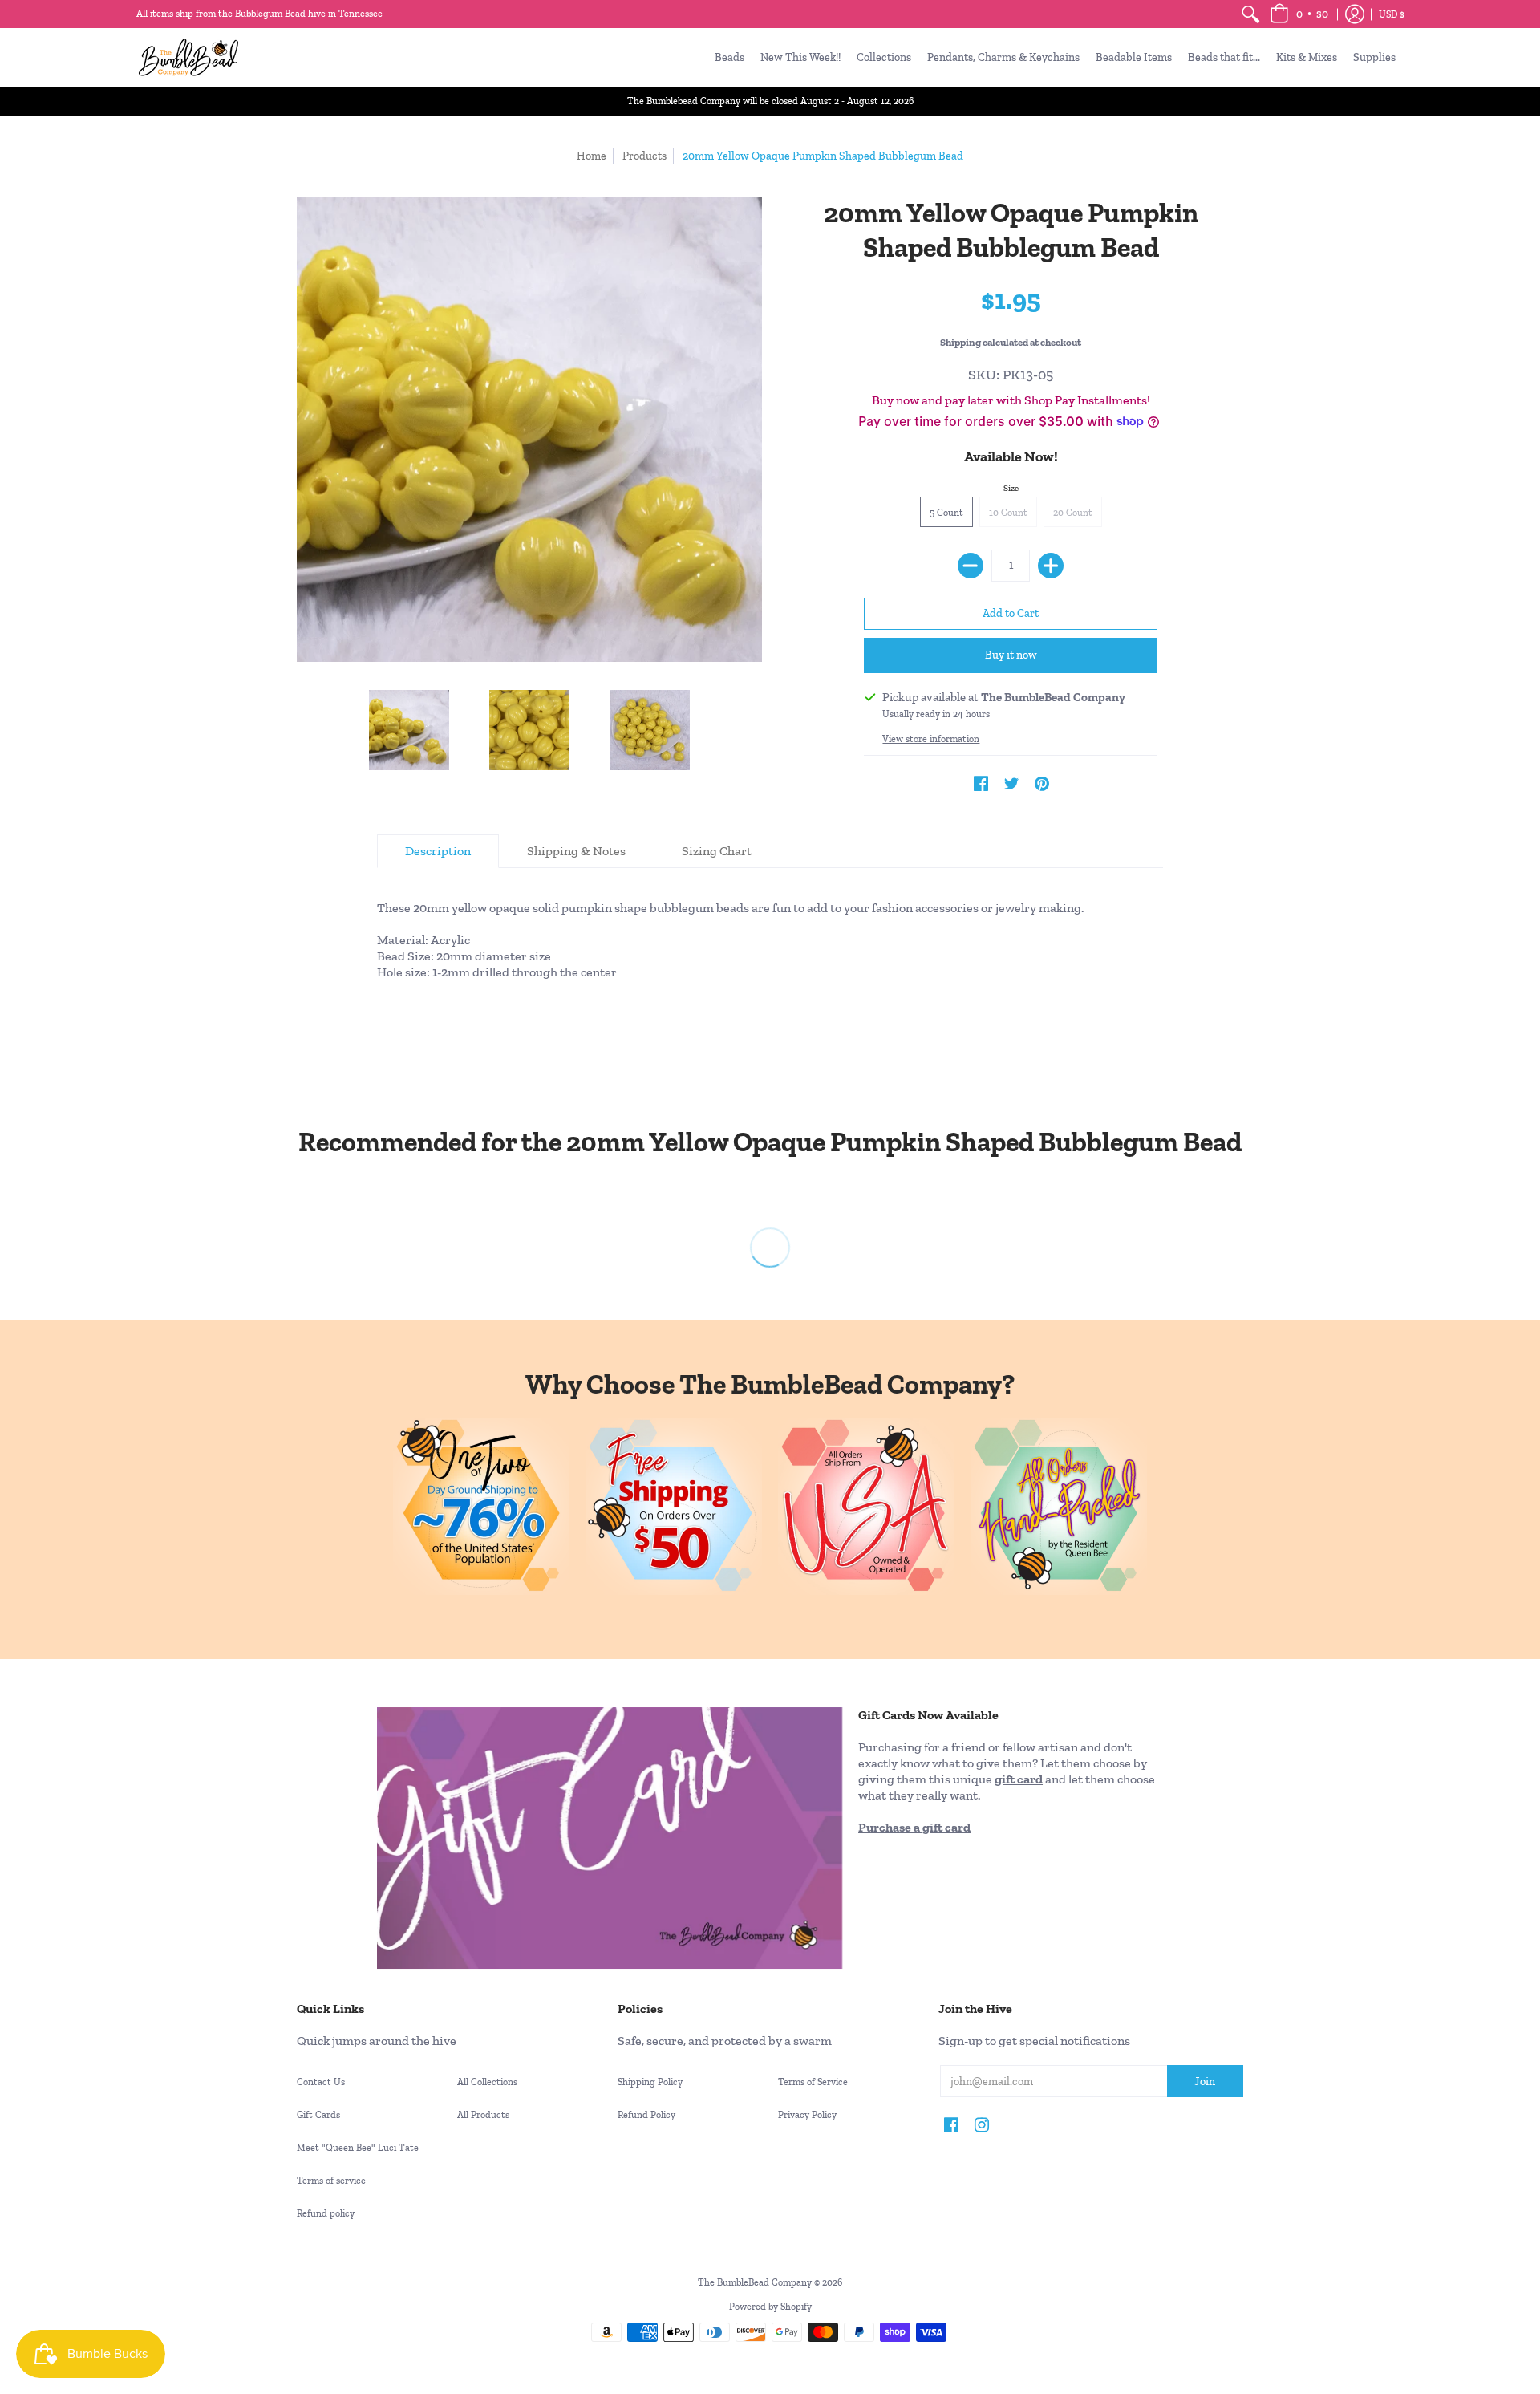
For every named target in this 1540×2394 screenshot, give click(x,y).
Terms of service (331, 2181)
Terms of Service (813, 2082)
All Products (483, 2115)
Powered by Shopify (770, 2307)
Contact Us (321, 2082)
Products (644, 156)
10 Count (1008, 513)
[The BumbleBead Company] (188, 57)
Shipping (960, 342)
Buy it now (1011, 655)
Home (592, 156)
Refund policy (326, 2213)
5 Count (946, 513)
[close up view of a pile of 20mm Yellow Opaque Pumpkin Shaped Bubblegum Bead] (529, 730)
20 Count (1073, 513)
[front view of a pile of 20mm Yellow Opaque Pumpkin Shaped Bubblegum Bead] (409, 730)
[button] (1299, 14)
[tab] (438, 851)
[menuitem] (1250, 14)
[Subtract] (971, 566)
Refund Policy (646, 2115)
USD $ (1392, 14)
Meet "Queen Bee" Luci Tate (358, 2148)
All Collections (487, 2082)
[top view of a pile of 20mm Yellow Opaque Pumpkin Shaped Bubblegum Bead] (650, 730)
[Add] (1051, 566)
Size (1011, 488)
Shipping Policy (650, 2082)
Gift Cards (318, 2115)
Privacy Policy (807, 2115)
